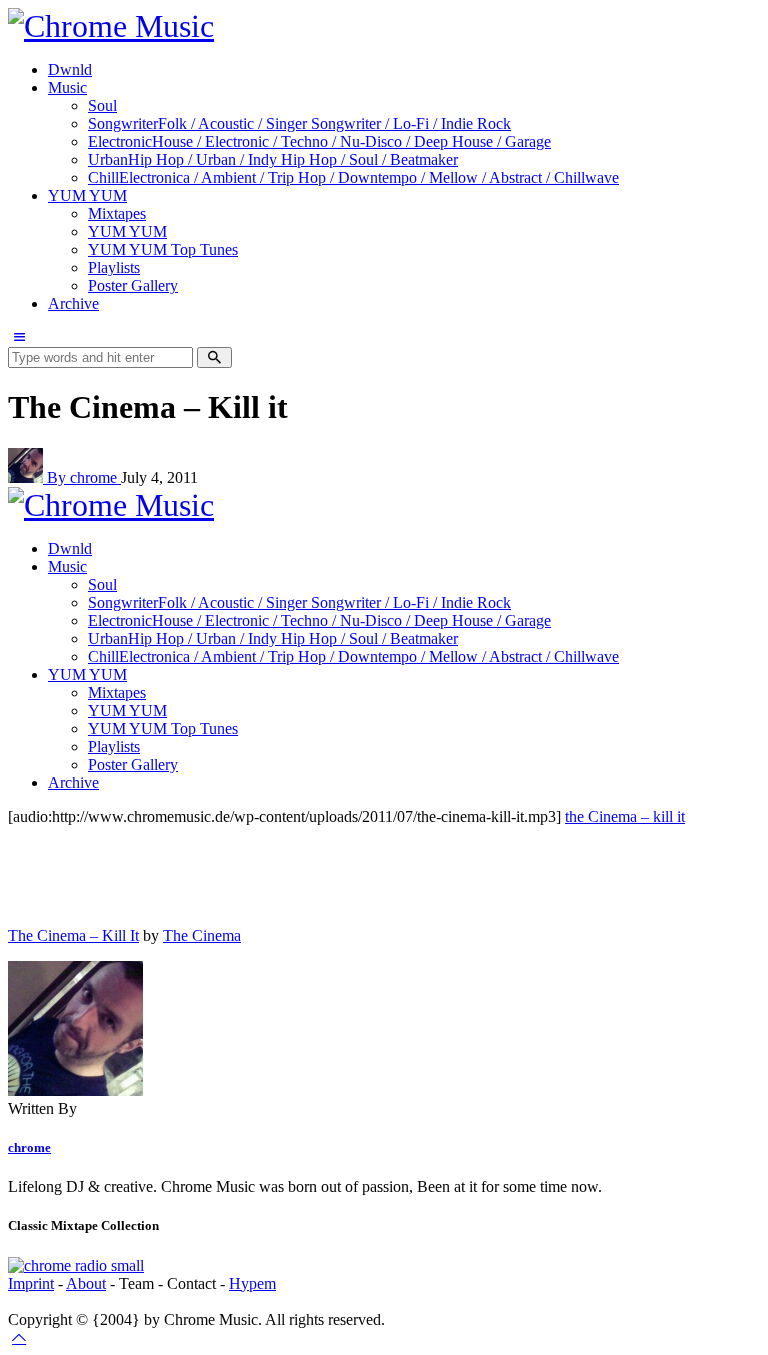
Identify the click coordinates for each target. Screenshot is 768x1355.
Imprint (31, 1283)
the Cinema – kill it (625, 816)
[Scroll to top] (19, 1337)
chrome (29, 1147)
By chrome (84, 477)
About (86, 1283)
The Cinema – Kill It (73, 935)
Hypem (252, 1283)
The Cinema (202, 935)
